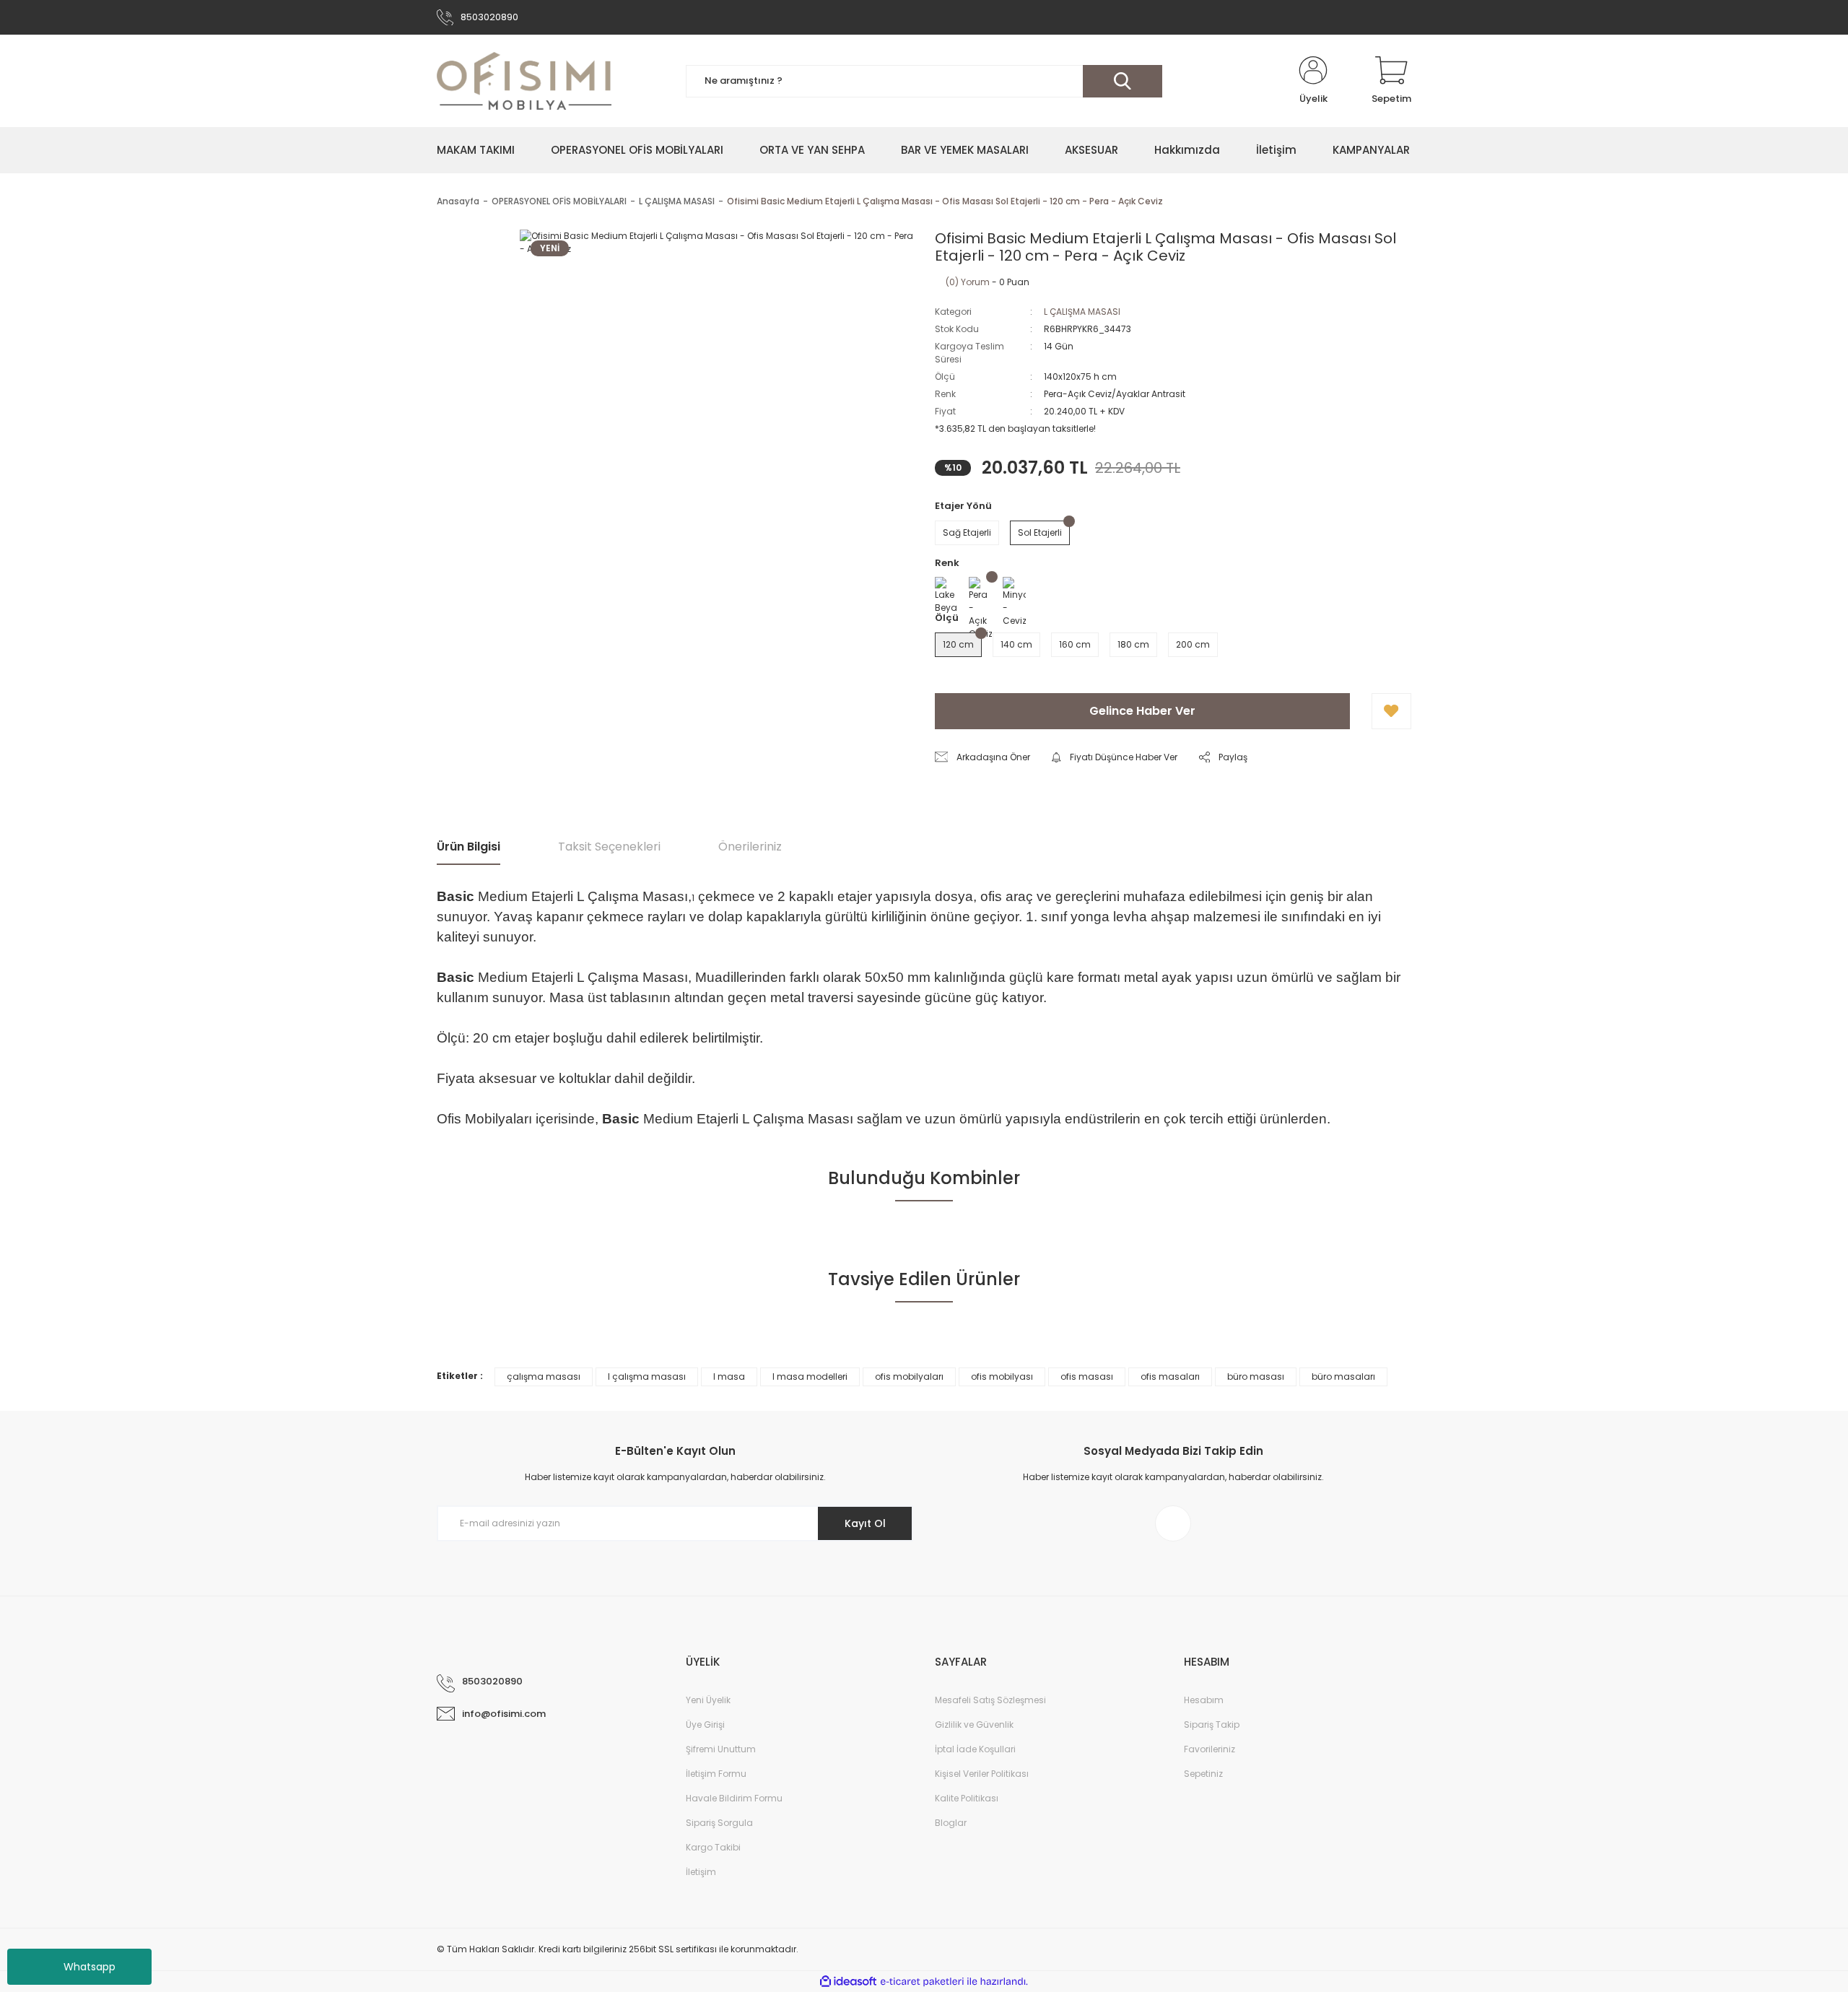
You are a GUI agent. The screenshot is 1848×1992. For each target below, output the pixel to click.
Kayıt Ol (865, 1523)
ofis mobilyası (1002, 1376)
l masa (729, 1376)
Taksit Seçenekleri (609, 847)
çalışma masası (544, 1376)
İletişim (701, 1872)
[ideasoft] (848, 1982)
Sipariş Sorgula (719, 1823)
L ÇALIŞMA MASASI (1082, 312)
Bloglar (951, 1823)
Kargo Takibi (713, 1847)
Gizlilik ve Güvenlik (974, 1724)
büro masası (1256, 1376)
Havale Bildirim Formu (734, 1798)
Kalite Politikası (967, 1798)
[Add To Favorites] (1391, 711)
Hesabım (1204, 1700)
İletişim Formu (716, 1774)
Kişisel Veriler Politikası (982, 1774)
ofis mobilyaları (909, 1376)
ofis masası (1087, 1376)
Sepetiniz (1203, 1774)
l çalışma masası (647, 1376)
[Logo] (524, 81)
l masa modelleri (810, 1376)
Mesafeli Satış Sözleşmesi (990, 1700)
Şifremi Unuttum (721, 1749)
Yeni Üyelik (708, 1700)
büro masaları (1343, 1376)
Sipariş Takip (1212, 1724)
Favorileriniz (1210, 1749)
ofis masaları (1170, 1376)
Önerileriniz (750, 847)
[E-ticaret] (922, 1981)
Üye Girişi (705, 1724)
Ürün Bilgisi (468, 847)
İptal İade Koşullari (975, 1749)
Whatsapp (90, 1967)
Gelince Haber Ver (1142, 711)
